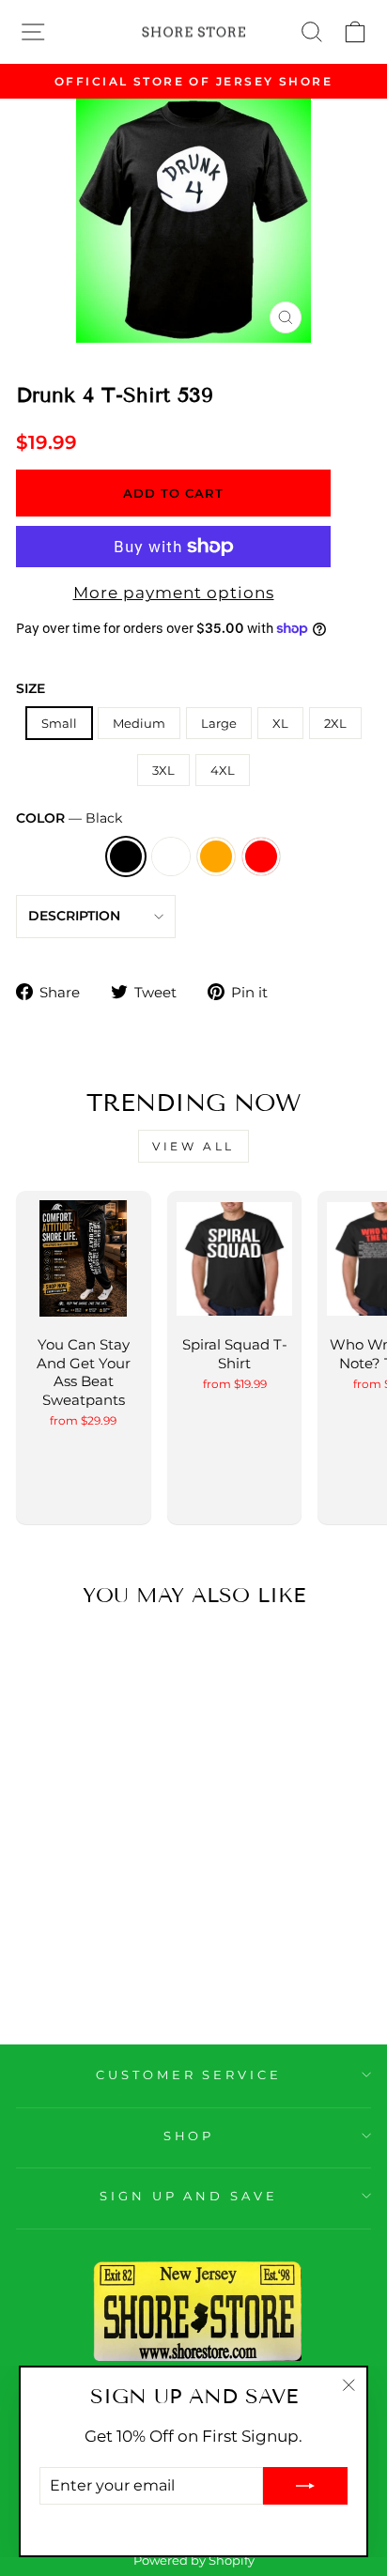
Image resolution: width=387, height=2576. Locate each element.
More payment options (174, 593)
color (69, 818)
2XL (335, 723)
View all (193, 1146)
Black (126, 856)
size (31, 688)
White (171, 856)
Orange (216, 856)
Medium (139, 723)
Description (74, 916)
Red (261, 856)
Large (219, 723)
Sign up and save (189, 2196)
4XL (223, 770)
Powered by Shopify (194, 2561)
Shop (189, 2136)
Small (59, 723)
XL (280, 723)
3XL (163, 770)
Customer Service (189, 2075)
